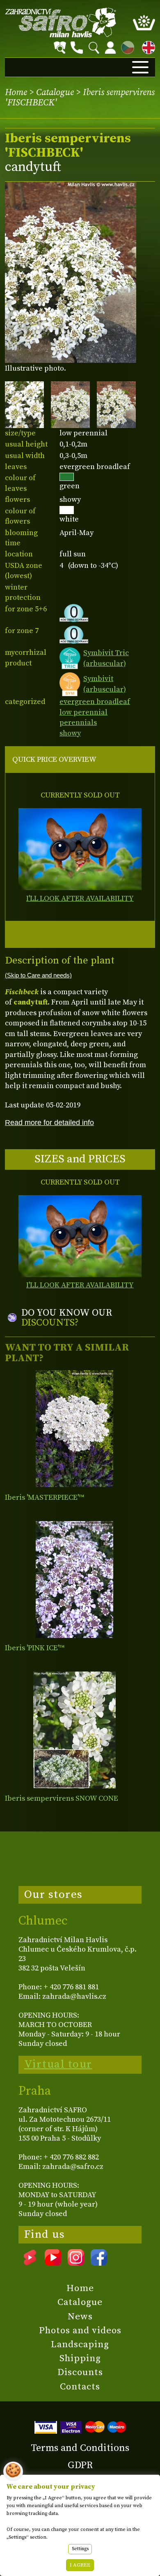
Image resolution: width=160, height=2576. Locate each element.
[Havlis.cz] (61, 22)
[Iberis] (74, 1429)
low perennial (83, 712)
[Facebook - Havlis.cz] (99, 2263)
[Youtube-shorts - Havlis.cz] (30, 2263)
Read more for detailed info (49, 1122)
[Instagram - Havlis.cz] (76, 2263)
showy (70, 733)
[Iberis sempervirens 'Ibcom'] (74, 1730)
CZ (126, 46)
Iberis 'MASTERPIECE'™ (45, 1498)
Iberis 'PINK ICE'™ (35, 1648)
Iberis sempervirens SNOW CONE (62, 1798)
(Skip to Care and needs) (38, 975)
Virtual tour (58, 2064)
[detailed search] (60, 48)
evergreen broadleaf (95, 702)
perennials (78, 723)
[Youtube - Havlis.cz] (53, 2263)
